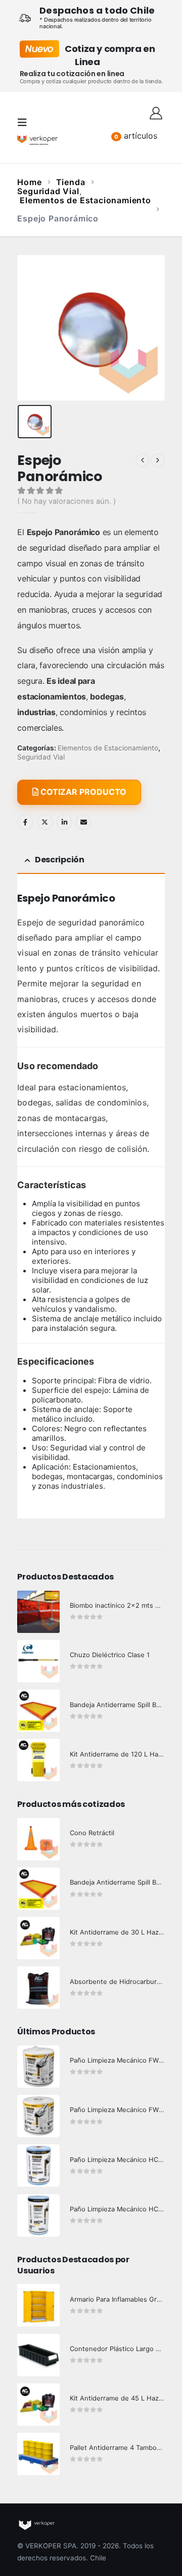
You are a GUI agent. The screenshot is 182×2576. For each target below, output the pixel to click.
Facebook (25, 822)
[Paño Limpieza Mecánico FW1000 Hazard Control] (38, 2067)
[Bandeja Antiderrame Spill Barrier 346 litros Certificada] (38, 1711)
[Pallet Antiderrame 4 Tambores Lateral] (38, 2454)
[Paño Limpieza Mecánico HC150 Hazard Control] (38, 2165)
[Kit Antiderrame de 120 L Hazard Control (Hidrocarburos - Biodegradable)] (38, 1760)
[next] (158, 460)
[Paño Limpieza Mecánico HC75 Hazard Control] (38, 2215)
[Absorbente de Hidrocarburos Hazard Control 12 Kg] (38, 1987)
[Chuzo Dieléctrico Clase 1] (38, 1661)
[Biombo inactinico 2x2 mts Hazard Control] (38, 1612)
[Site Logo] (37, 140)
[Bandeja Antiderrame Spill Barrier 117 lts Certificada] (38, 1889)
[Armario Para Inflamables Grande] (38, 2305)
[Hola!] (156, 112)
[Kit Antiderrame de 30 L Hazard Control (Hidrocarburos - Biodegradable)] (38, 1938)
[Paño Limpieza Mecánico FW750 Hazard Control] (38, 2116)
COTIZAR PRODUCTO (82, 792)
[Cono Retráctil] (38, 1839)
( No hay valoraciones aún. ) (66, 501)
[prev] (143, 460)
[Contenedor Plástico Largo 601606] (38, 2355)
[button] (25, 123)
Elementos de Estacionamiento (108, 748)
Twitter (45, 822)
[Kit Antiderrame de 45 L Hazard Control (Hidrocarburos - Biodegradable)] (38, 2405)
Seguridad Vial (41, 757)
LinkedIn (64, 822)
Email (83, 822)
